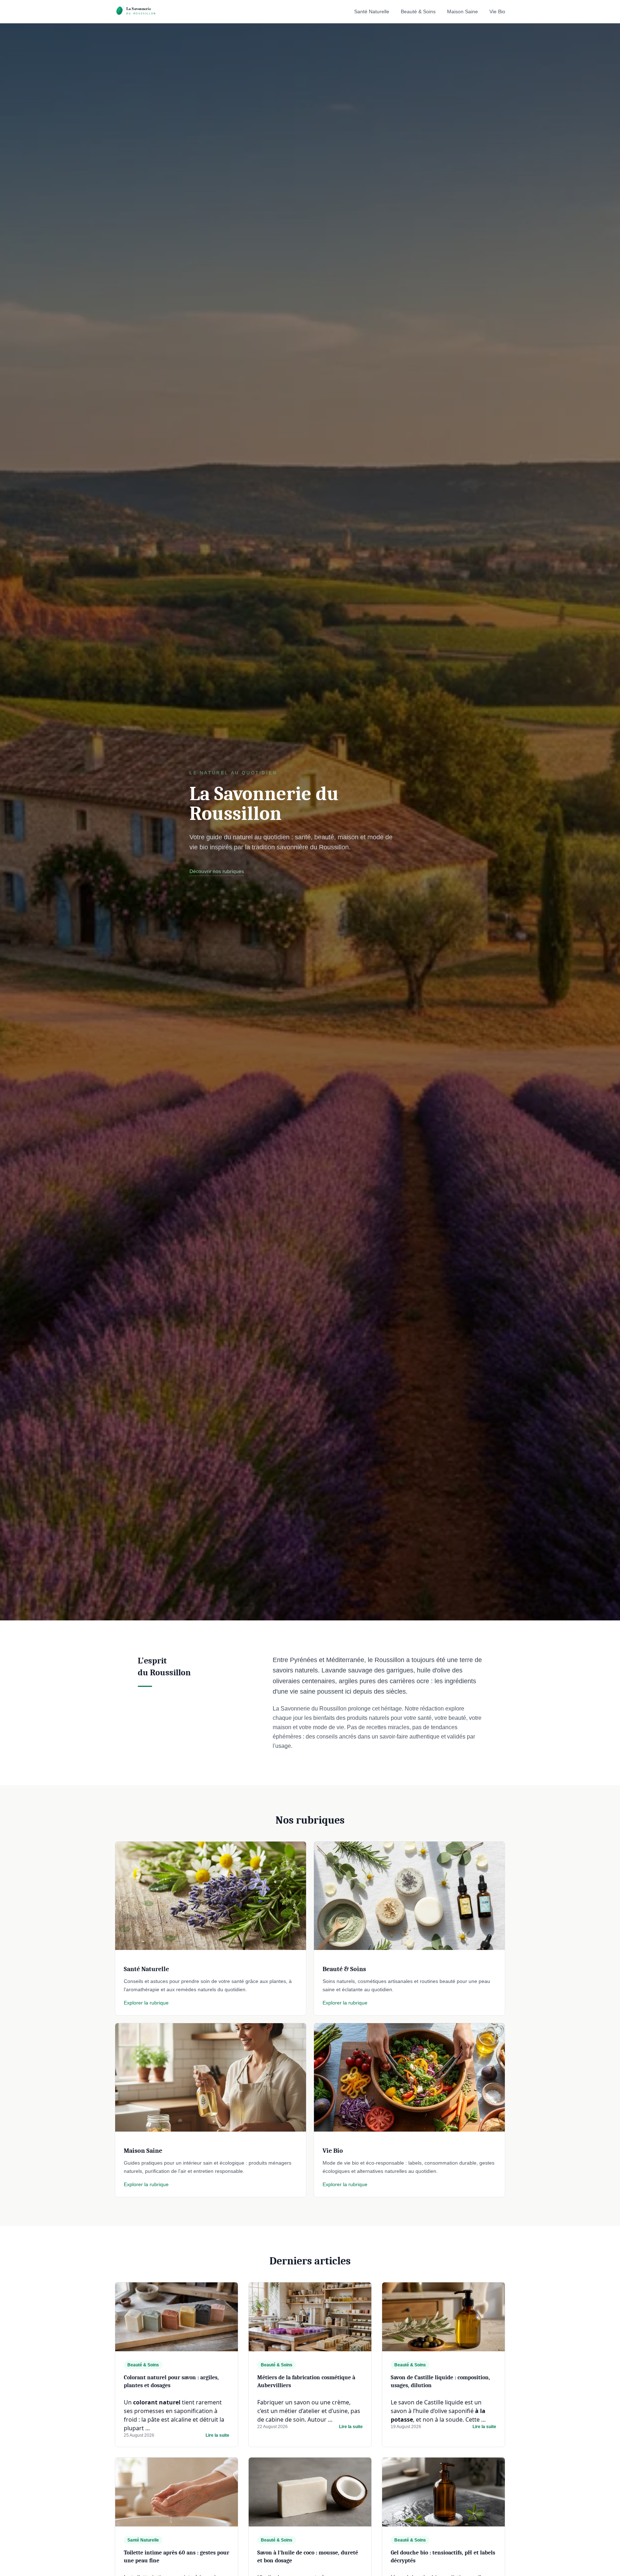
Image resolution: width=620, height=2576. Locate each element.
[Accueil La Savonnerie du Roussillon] (143, 11)
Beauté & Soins (418, 11)
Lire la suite (217, 2435)
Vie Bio (497, 11)
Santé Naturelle (372, 11)
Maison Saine (462, 11)
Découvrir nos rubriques (217, 871)
